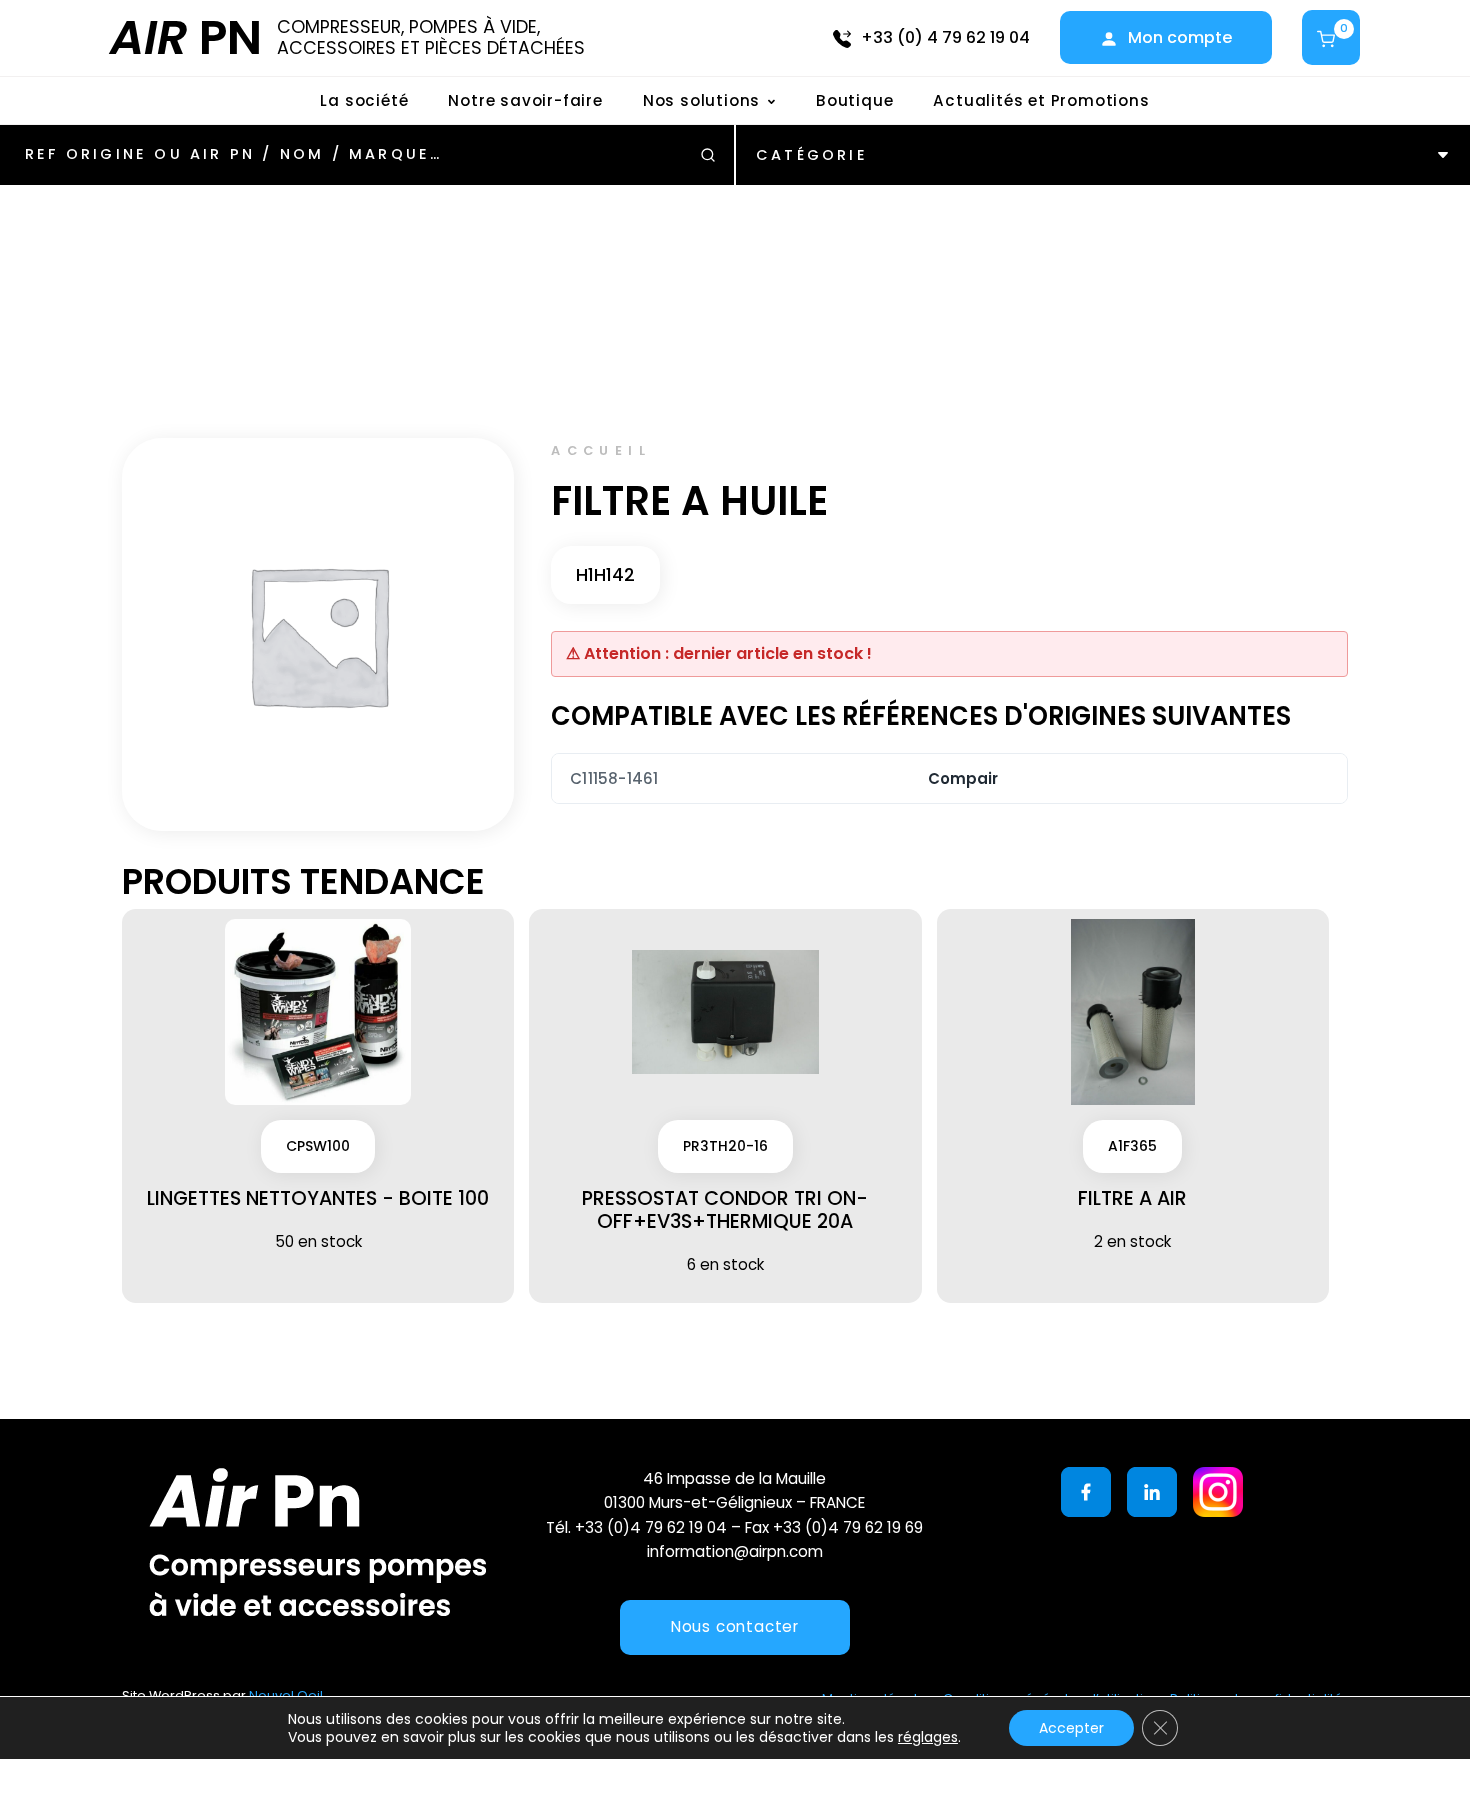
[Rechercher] (708, 155)
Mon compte (1180, 37)
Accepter (1071, 1728)
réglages (928, 1737)
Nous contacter (735, 1626)
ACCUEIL (601, 450)
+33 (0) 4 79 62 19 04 (945, 37)
